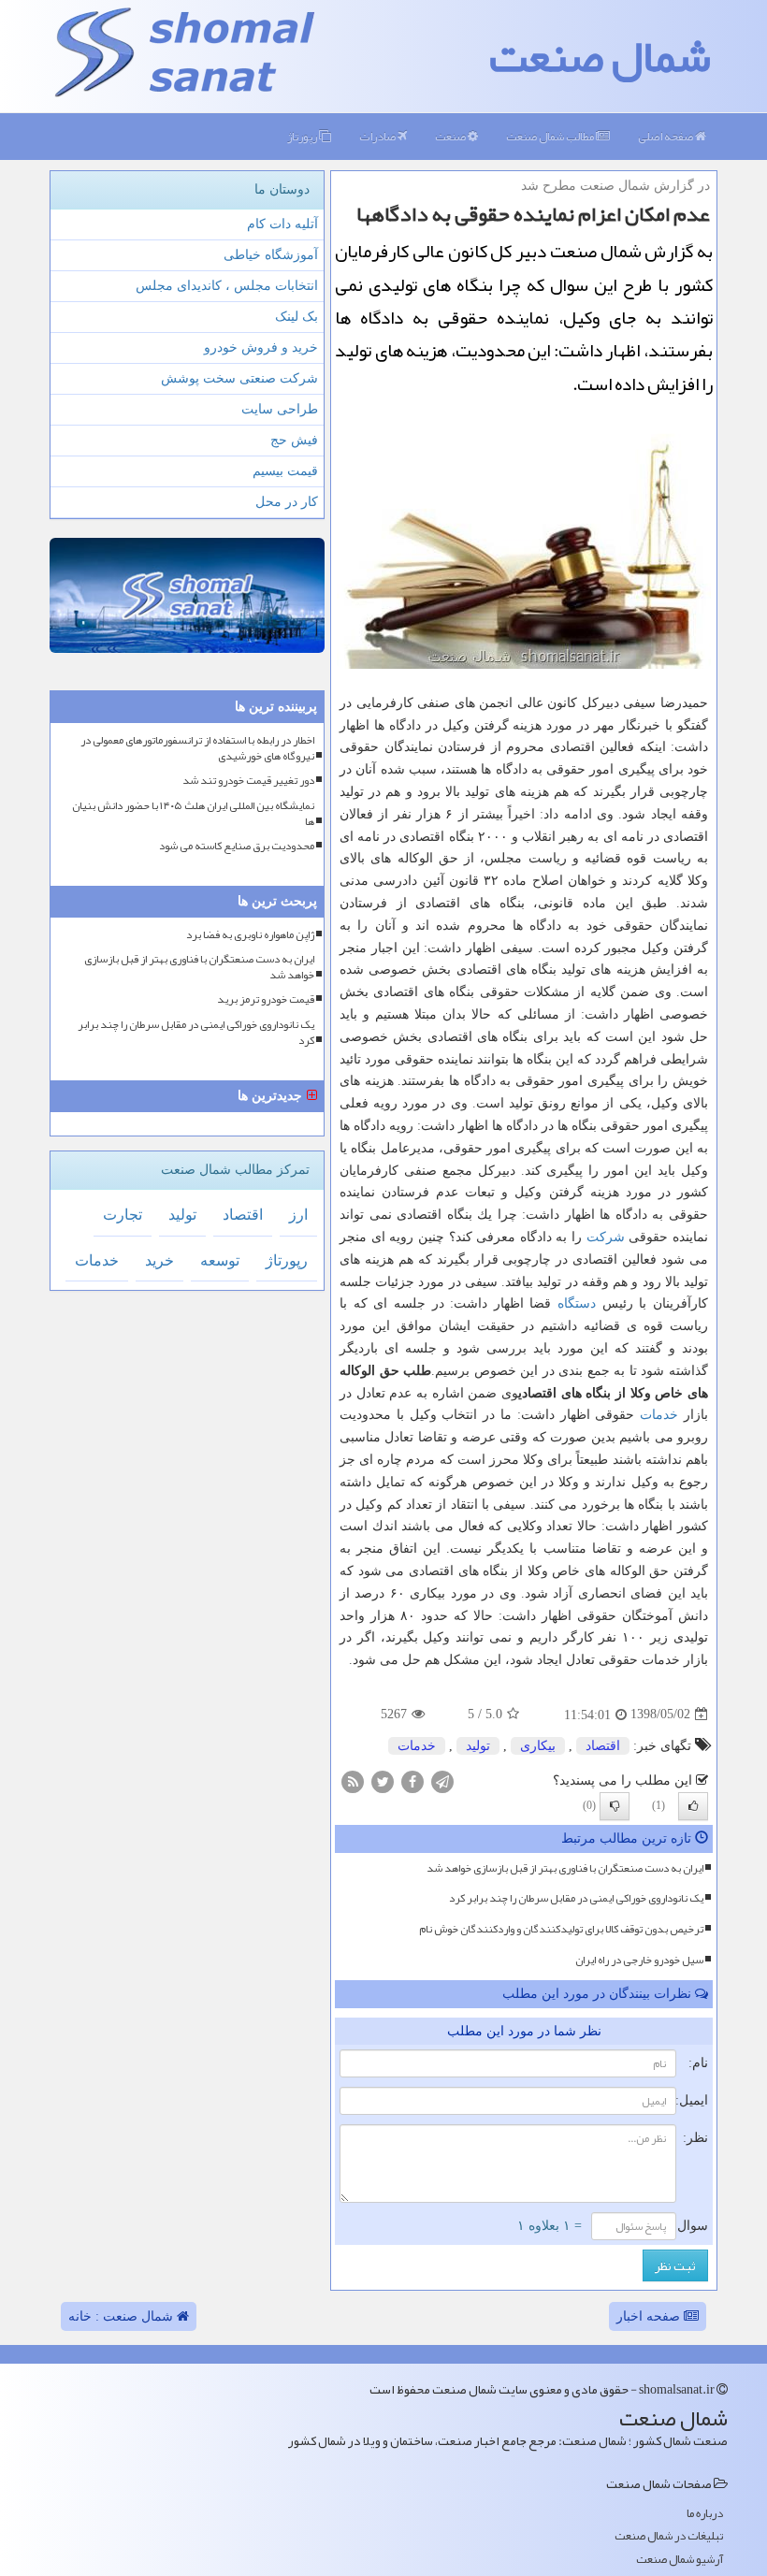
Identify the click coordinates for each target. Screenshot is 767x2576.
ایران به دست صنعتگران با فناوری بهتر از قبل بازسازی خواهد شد (565, 1868)
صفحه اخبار (650, 2316)
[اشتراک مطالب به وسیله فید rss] (353, 1780)
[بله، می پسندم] (693, 1806)
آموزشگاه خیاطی (271, 255)
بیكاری (538, 1746)
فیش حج (294, 440)
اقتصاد (603, 1746)
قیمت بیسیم (285, 471)
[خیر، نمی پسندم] (615, 1806)
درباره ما (705, 2514)
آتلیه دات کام (282, 224)
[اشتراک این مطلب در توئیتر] (383, 1780)
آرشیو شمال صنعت (680, 2560)
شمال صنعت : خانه (123, 2316)
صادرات (378, 137)
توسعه (220, 1260)
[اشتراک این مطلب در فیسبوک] (412, 1780)
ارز (298, 1215)
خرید (159, 1260)
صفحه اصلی (666, 137)
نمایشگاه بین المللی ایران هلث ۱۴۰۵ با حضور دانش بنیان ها (193, 814)
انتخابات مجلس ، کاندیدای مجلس (227, 286)
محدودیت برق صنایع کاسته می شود (237, 846)
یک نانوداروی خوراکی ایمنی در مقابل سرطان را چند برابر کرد (576, 1898)
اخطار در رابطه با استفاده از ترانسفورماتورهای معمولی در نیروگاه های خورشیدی (197, 748)
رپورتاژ (303, 137)
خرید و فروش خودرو (261, 347)
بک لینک (297, 317)
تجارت (123, 1215)
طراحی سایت (280, 409)
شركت (606, 1237)
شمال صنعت (600, 56)
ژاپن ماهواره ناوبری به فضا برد (250, 935)
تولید (478, 1746)
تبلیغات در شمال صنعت (669, 2536)
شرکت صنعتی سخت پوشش (239, 378)
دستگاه (577, 1303)
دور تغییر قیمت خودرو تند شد (248, 781)
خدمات (659, 1415)
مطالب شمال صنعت (551, 137)
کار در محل (287, 502)
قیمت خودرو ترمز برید (266, 999)
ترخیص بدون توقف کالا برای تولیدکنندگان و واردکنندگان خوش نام (561, 1929)
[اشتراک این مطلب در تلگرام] (442, 1780)
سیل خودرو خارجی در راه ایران (639, 1960)
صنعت (451, 137)
